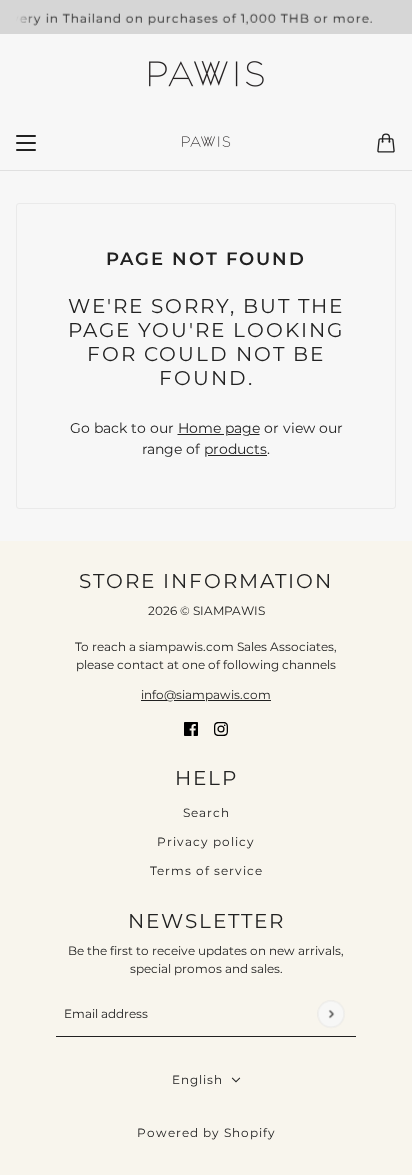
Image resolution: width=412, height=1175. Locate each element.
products (235, 449)
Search (206, 812)
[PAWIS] (206, 76)
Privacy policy (206, 841)
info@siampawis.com (206, 694)
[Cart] (386, 143)
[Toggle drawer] (26, 143)
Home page (219, 428)
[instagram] (221, 727)
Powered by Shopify (206, 1132)
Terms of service (206, 870)
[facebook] (191, 727)
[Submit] (330, 1013)
